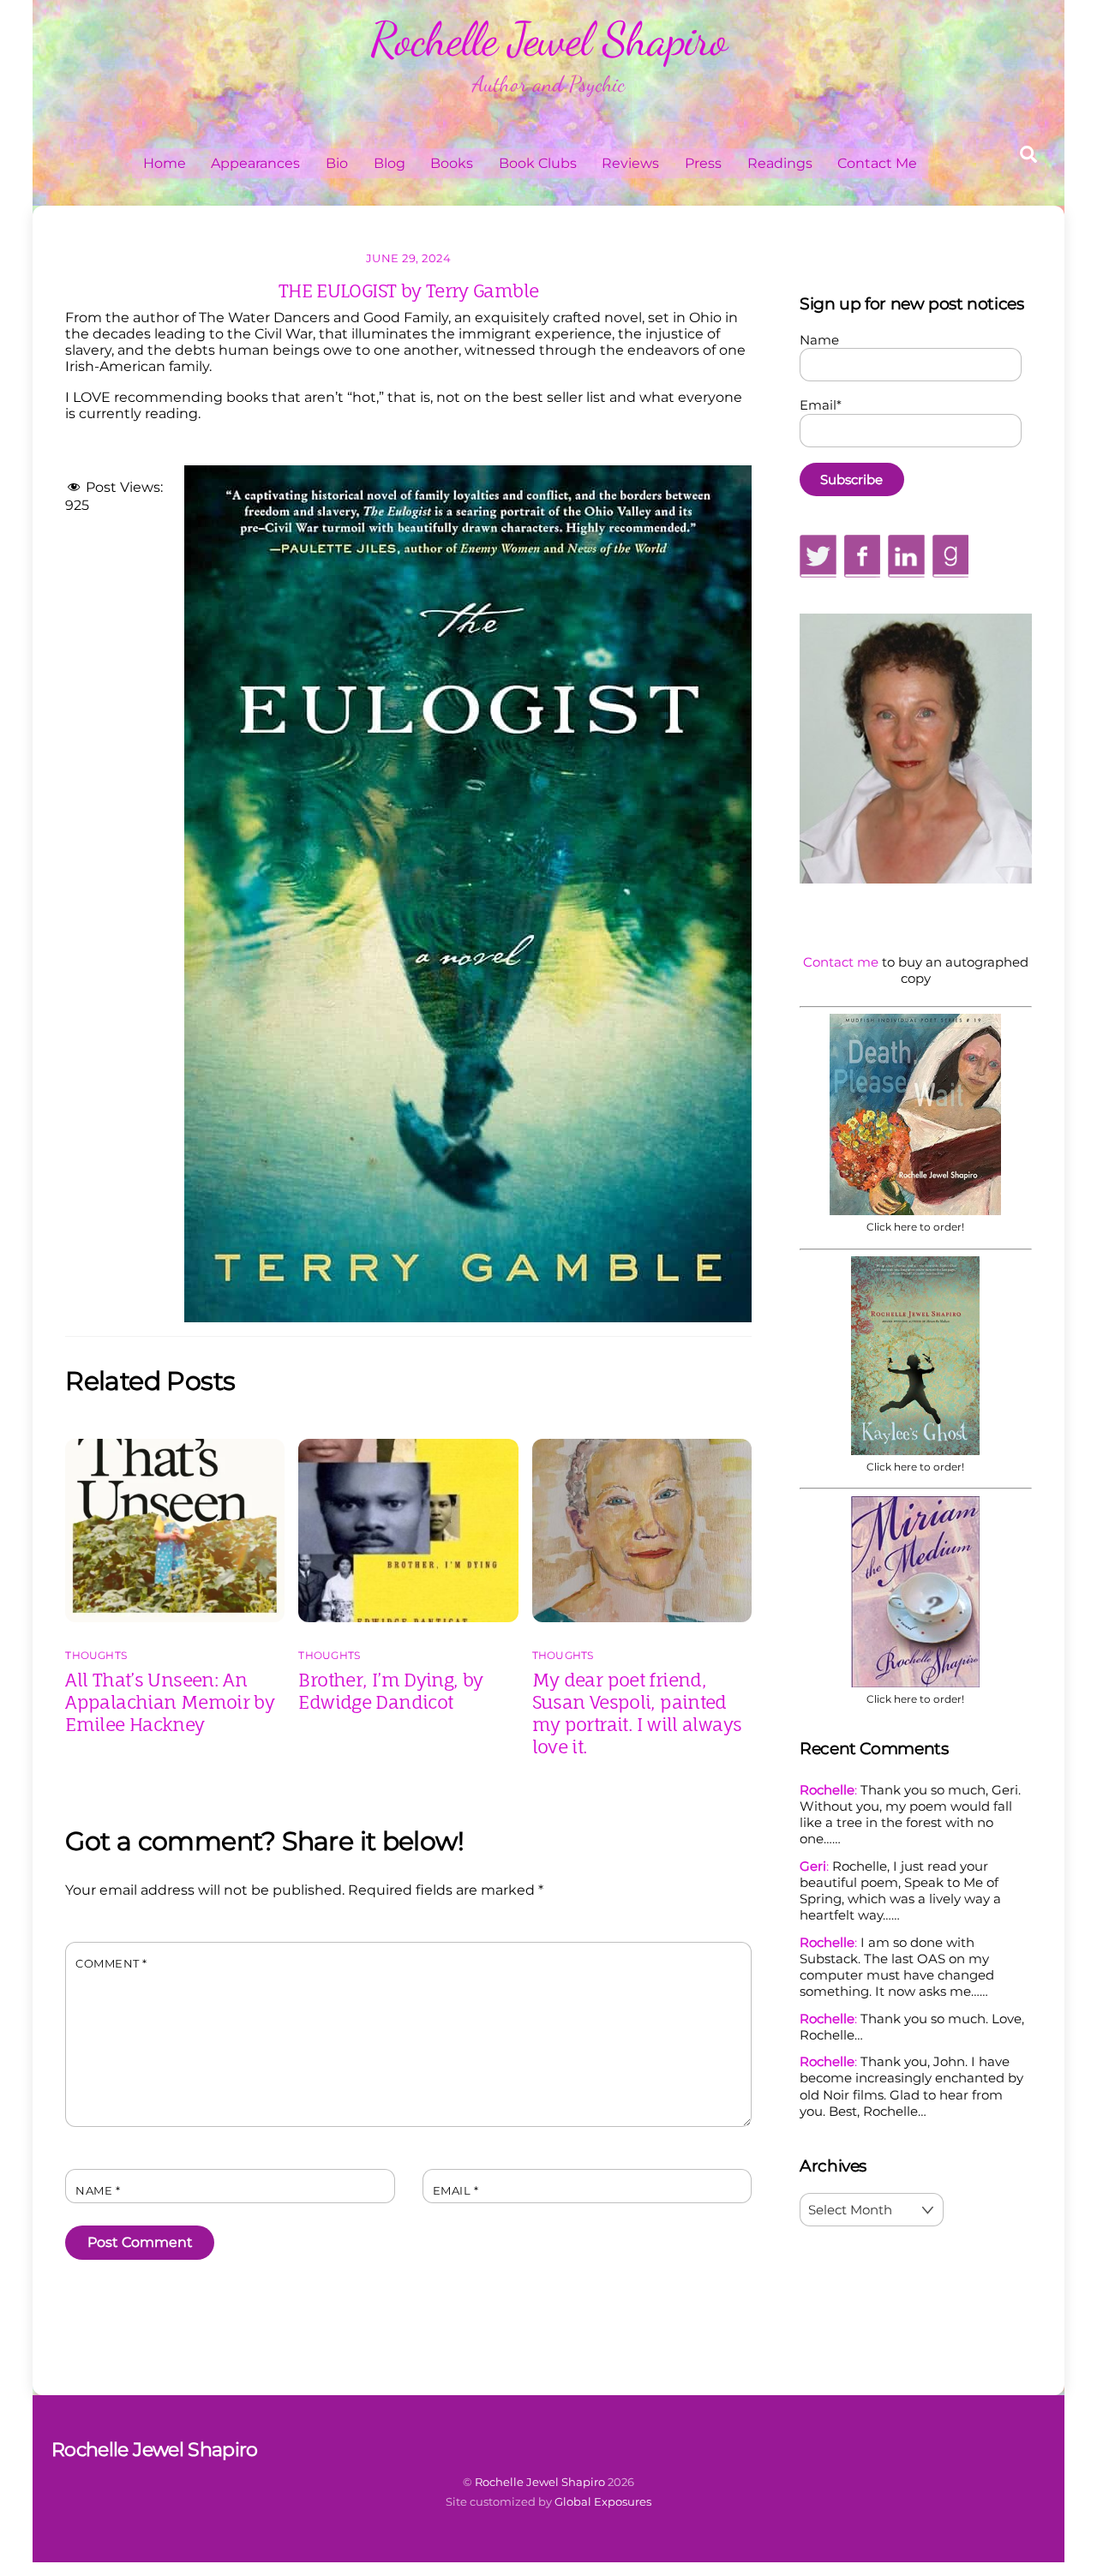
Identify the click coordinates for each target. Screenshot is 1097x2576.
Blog (390, 163)
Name (98, 2191)
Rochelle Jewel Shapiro (540, 2482)
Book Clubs (538, 163)
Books (452, 163)
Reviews (630, 163)
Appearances (255, 163)
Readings (780, 163)
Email (456, 2191)
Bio (337, 163)
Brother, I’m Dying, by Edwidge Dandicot (390, 1691)
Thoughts (96, 1655)
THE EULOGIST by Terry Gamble (409, 291)
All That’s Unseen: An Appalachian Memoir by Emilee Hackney (170, 1702)
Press (703, 163)
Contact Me (877, 163)
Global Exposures (603, 2501)
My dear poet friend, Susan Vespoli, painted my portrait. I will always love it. (637, 1713)
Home (165, 163)
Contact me (841, 962)
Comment (111, 1964)
